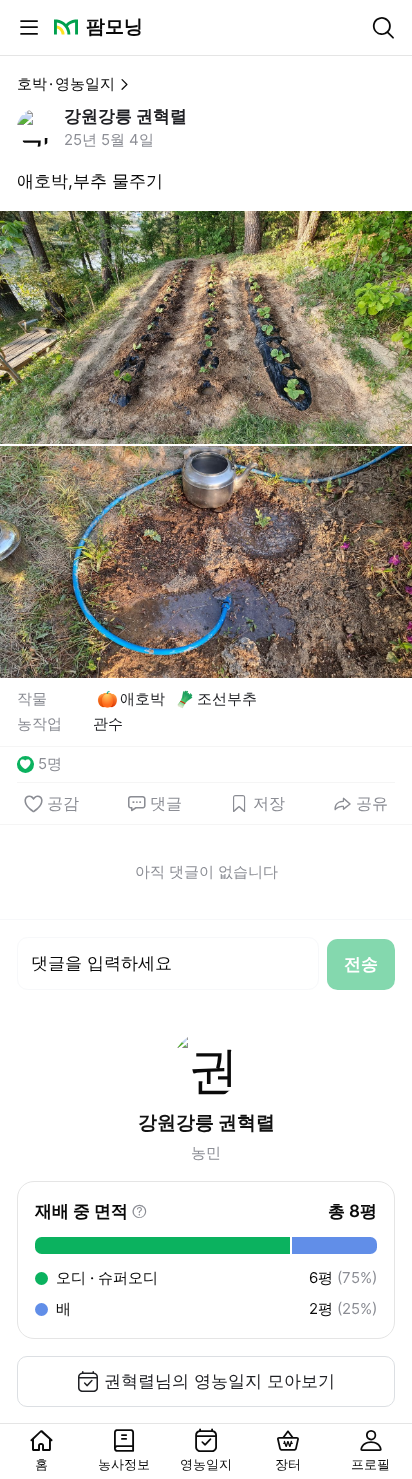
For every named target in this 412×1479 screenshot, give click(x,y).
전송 (361, 964)
